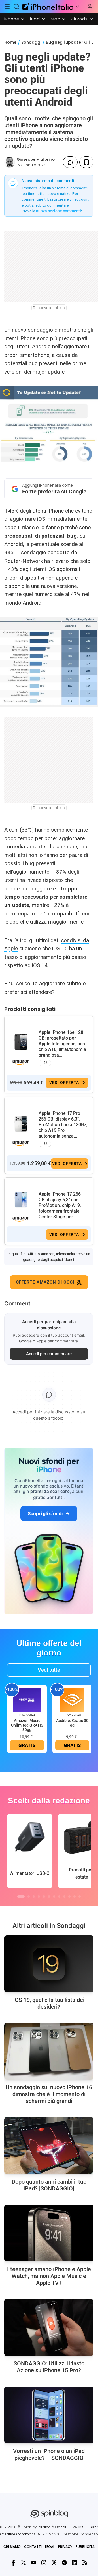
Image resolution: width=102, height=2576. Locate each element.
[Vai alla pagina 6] (49, 1896)
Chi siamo (12, 2547)
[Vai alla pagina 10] (69, 1896)
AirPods (79, 19)
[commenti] (70, 162)
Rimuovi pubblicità (49, 308)
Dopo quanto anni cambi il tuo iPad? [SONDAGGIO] (49, 2185)
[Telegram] (64, 2563)
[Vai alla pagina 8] (59, 1896)
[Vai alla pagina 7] (54, 1896)
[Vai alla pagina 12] (80, 1896)
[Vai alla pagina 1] (21, 1896)
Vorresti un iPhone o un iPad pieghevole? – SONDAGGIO (49, 2454)
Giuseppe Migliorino (36, 159)
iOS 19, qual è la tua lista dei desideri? (49, 2003)
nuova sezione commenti (59, 211)
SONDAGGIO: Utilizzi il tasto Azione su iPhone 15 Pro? (49, 2367)
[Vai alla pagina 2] (29, 1896)
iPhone (12, 19)
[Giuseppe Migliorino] (10, 162)
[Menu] (7, 7)
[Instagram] (44, 2563)
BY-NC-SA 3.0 (48, 2534)
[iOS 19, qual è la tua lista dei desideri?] (49, 1964)
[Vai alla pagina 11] (75, 1896)
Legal (50, 2547)
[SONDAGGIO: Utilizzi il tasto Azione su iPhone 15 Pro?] (49, 2327)
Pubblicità (85, 2547)
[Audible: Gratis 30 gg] (72, 1700)
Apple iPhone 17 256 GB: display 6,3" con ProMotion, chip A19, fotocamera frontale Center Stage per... (60, 1205)
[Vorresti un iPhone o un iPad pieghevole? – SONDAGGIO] (49, 2415)
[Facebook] (13, 2563)
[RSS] (85, 2563)
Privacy (65, 2547)
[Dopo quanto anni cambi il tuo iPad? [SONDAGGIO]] (49, 2146)
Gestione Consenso (80, 2534)
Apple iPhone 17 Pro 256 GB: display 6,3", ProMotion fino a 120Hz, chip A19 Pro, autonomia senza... (63, 1125)
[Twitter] (24, 2563)
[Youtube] (34, 2563)
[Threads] (54, 2563)
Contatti (33, 2547)
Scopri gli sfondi (45, 1513)
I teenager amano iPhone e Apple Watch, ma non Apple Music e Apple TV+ (49, 2276)
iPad (35, 19)
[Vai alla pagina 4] (39, 1896)
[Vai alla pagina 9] (64, 1896)
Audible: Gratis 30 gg (72, 1723)
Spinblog (29, 2527)
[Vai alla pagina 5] (44, 1896)
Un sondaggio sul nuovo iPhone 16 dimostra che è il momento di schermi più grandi (49, 2094)
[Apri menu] (77, 7)
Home (10, 42)
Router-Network (24, 561)
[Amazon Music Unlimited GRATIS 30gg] (27, 1700)
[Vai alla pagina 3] (34, 1896)
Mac (56, 19)
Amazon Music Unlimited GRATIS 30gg (27, 1725)
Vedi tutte (49, 1670)
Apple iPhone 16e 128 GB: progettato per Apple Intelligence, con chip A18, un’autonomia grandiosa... (62, 1044)
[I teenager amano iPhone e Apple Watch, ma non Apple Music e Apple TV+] (49, 2233)
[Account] (90, 7)
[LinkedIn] (75, 2563)
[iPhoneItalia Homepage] (47, 6)
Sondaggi (31, 42)
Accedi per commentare (49, 1354)
